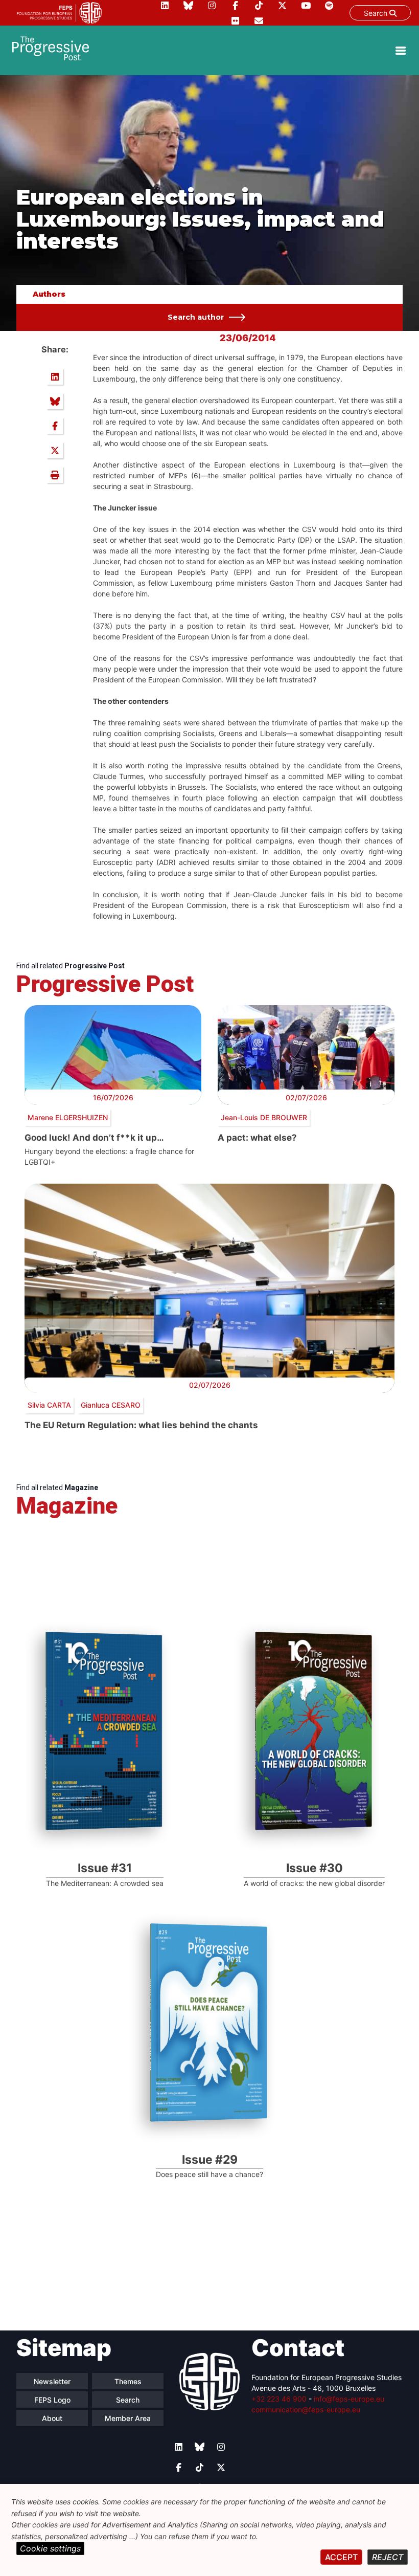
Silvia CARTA (49, 1405)
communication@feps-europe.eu (306, 2410)
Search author (196, 317)
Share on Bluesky (55, 401)
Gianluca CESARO (111, 1405)
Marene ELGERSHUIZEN (68, 1117)
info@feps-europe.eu (349, 2399)
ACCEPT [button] (341, 2557)
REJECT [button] (388, 2557)
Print (55, 475)
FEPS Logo (52, 2400)
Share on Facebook (55, 426)
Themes (128, 2381)
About (52, 2418)
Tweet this (55, 450)
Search (377, 13)
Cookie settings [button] (50, 2548)
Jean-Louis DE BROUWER (264, 1117)
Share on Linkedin (55, 376)
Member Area (128, 2418)
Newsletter (52, 2381)
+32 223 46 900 (279, 2399)
